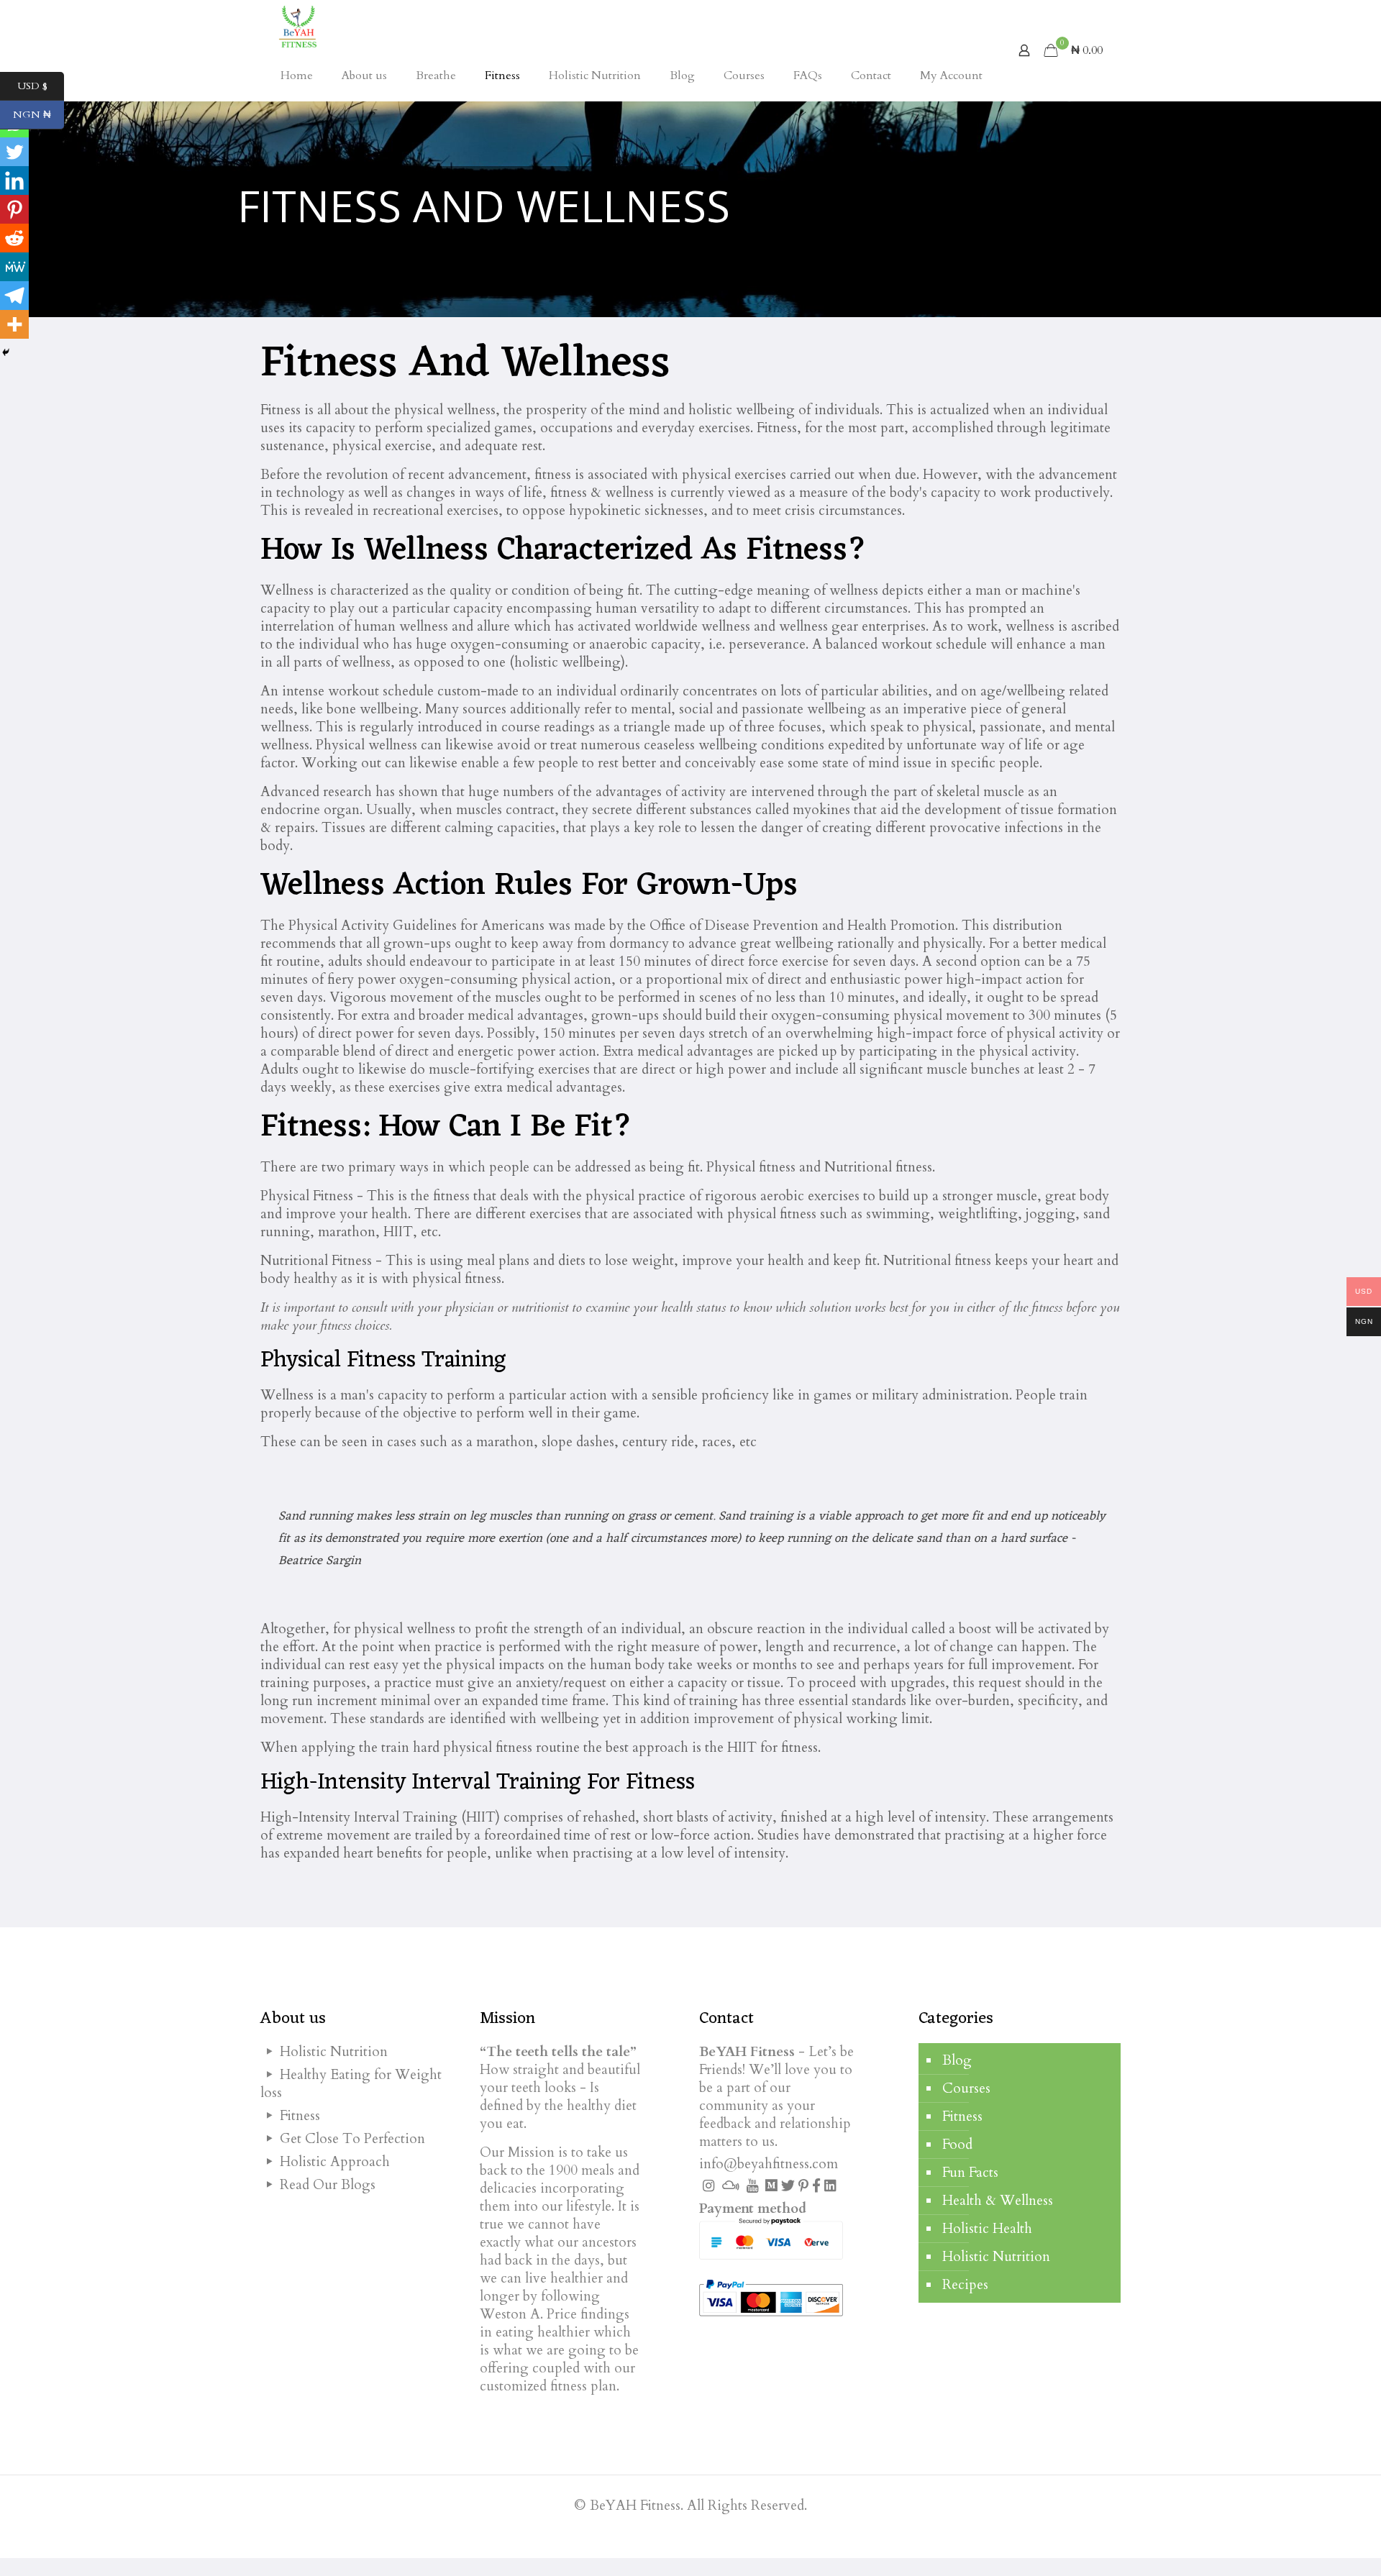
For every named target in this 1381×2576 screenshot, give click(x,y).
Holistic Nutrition (996, 2257)
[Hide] (6, 352)
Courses (966, 2088)
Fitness (962, 2116)
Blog (957, 2060)
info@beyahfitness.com (769, 2164)
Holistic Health (987, 2229)
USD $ (41, 86)
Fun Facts (970, 2173)
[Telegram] (14, 296)
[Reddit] (14, 238)
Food (957, 2145)
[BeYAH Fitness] (297, 25)
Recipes (965, 2285)
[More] (14, 324)
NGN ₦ (38, 115)
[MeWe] (14, 267)
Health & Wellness (998, 2201)
